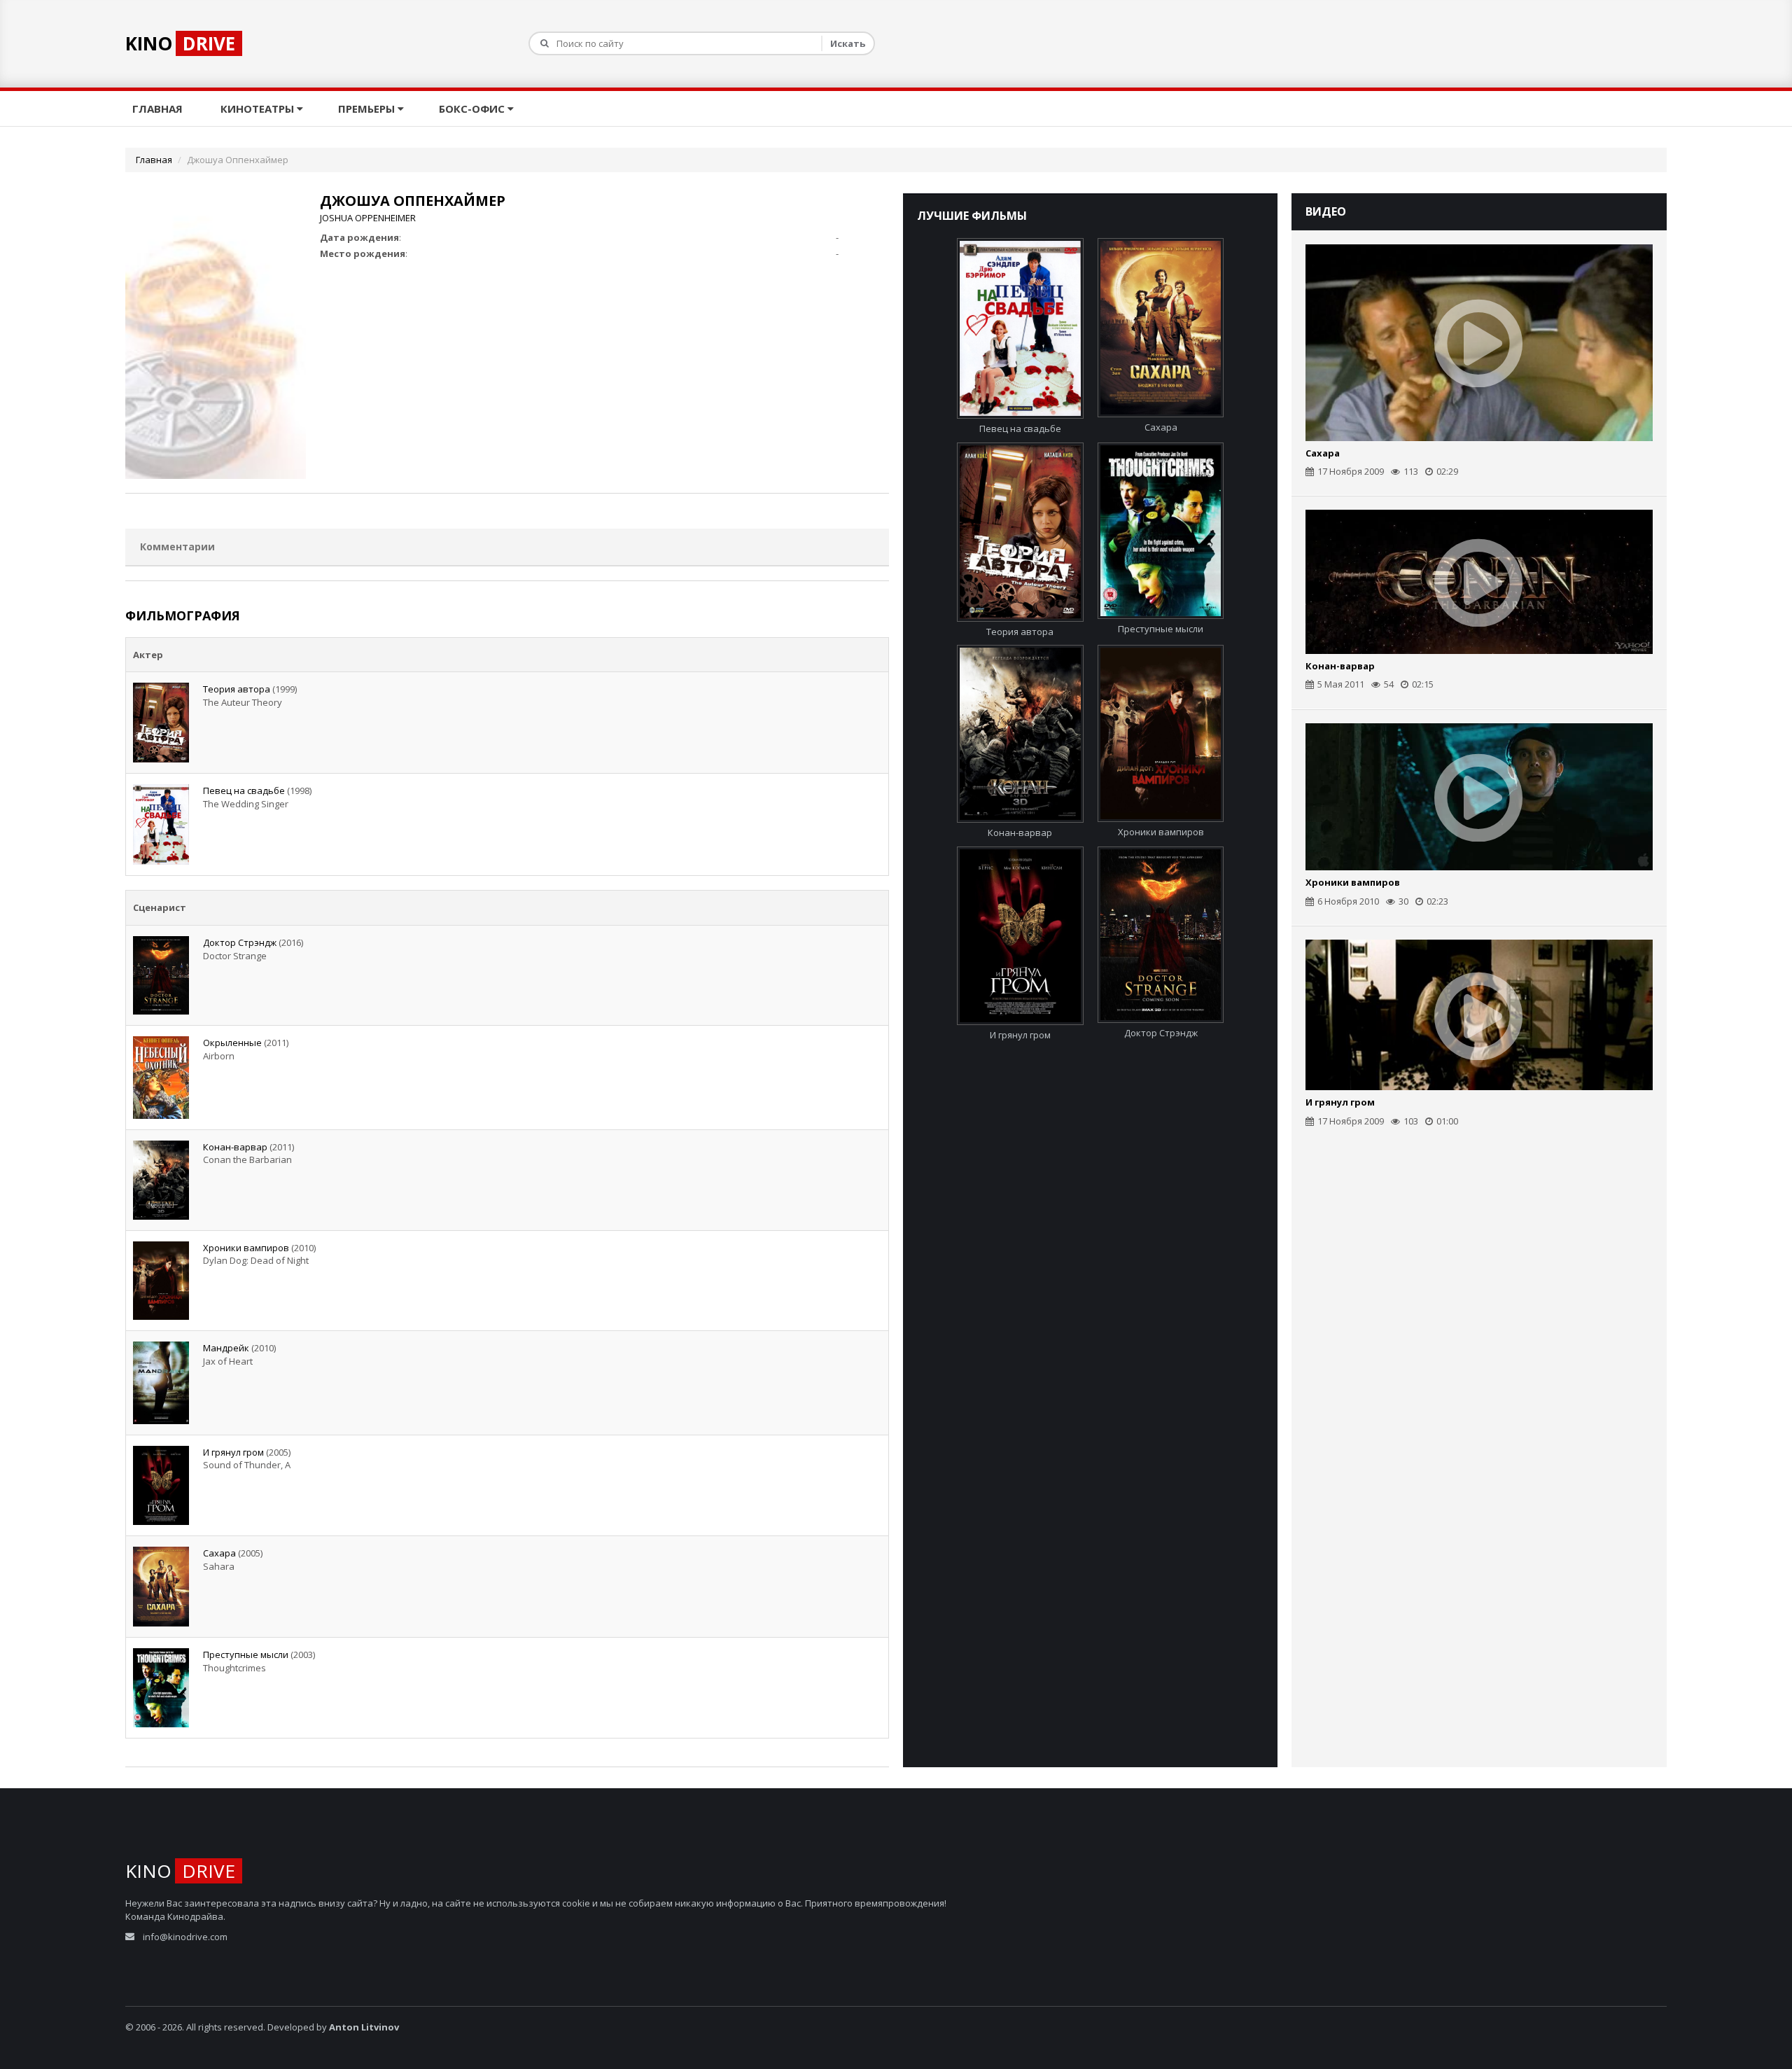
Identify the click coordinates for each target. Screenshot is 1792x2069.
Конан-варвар (235, 1147)
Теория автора (237, 689)
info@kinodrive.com (185, 1937)
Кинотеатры (259, 109)
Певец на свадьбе (244, 790)
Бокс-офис (473, 109)
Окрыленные (232, 1043)
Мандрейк (226, 1348)
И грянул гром (233, 1452)
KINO (180, 43)
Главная (159, 109)
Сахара (219, 1553)
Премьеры (368, 109)
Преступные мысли (246, 1654)
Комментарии (177, 546)
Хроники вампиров (246, 1248)
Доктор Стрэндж (240, 942)
